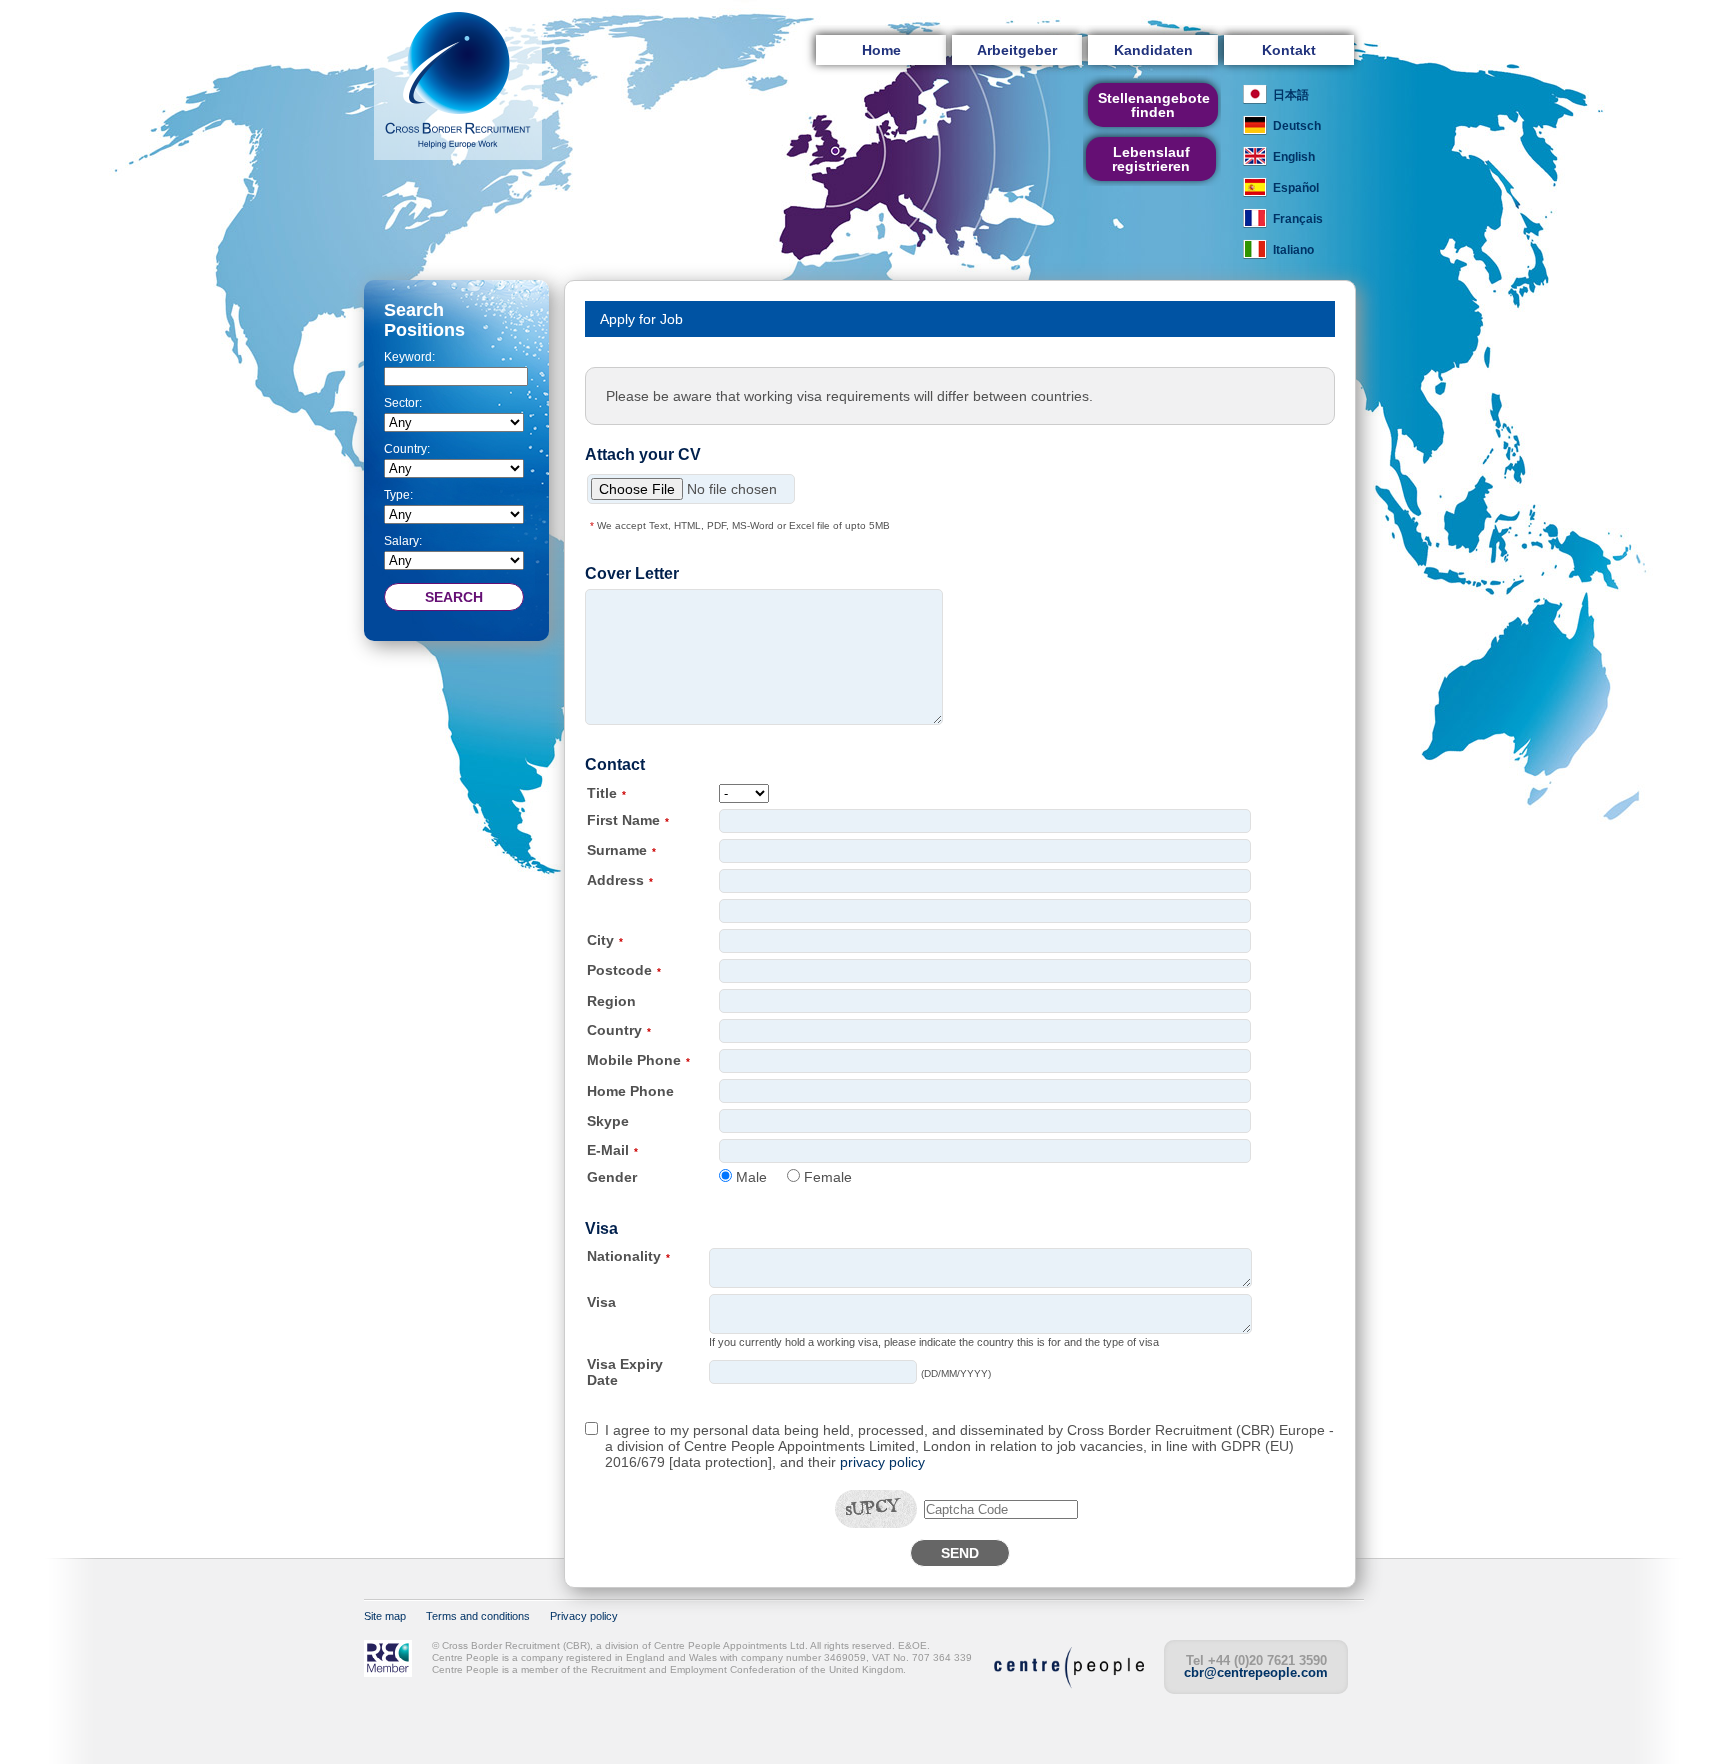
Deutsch (1297, 126)
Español (1296, 188)
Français (1298, 219)
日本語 (1291, 95)
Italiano (1293, 250)
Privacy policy (584, 1616)
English (1294, 157)
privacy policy (882, 1462)
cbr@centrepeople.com (1256, 1672)
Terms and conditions (478, 1616)
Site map (385, 1616)
